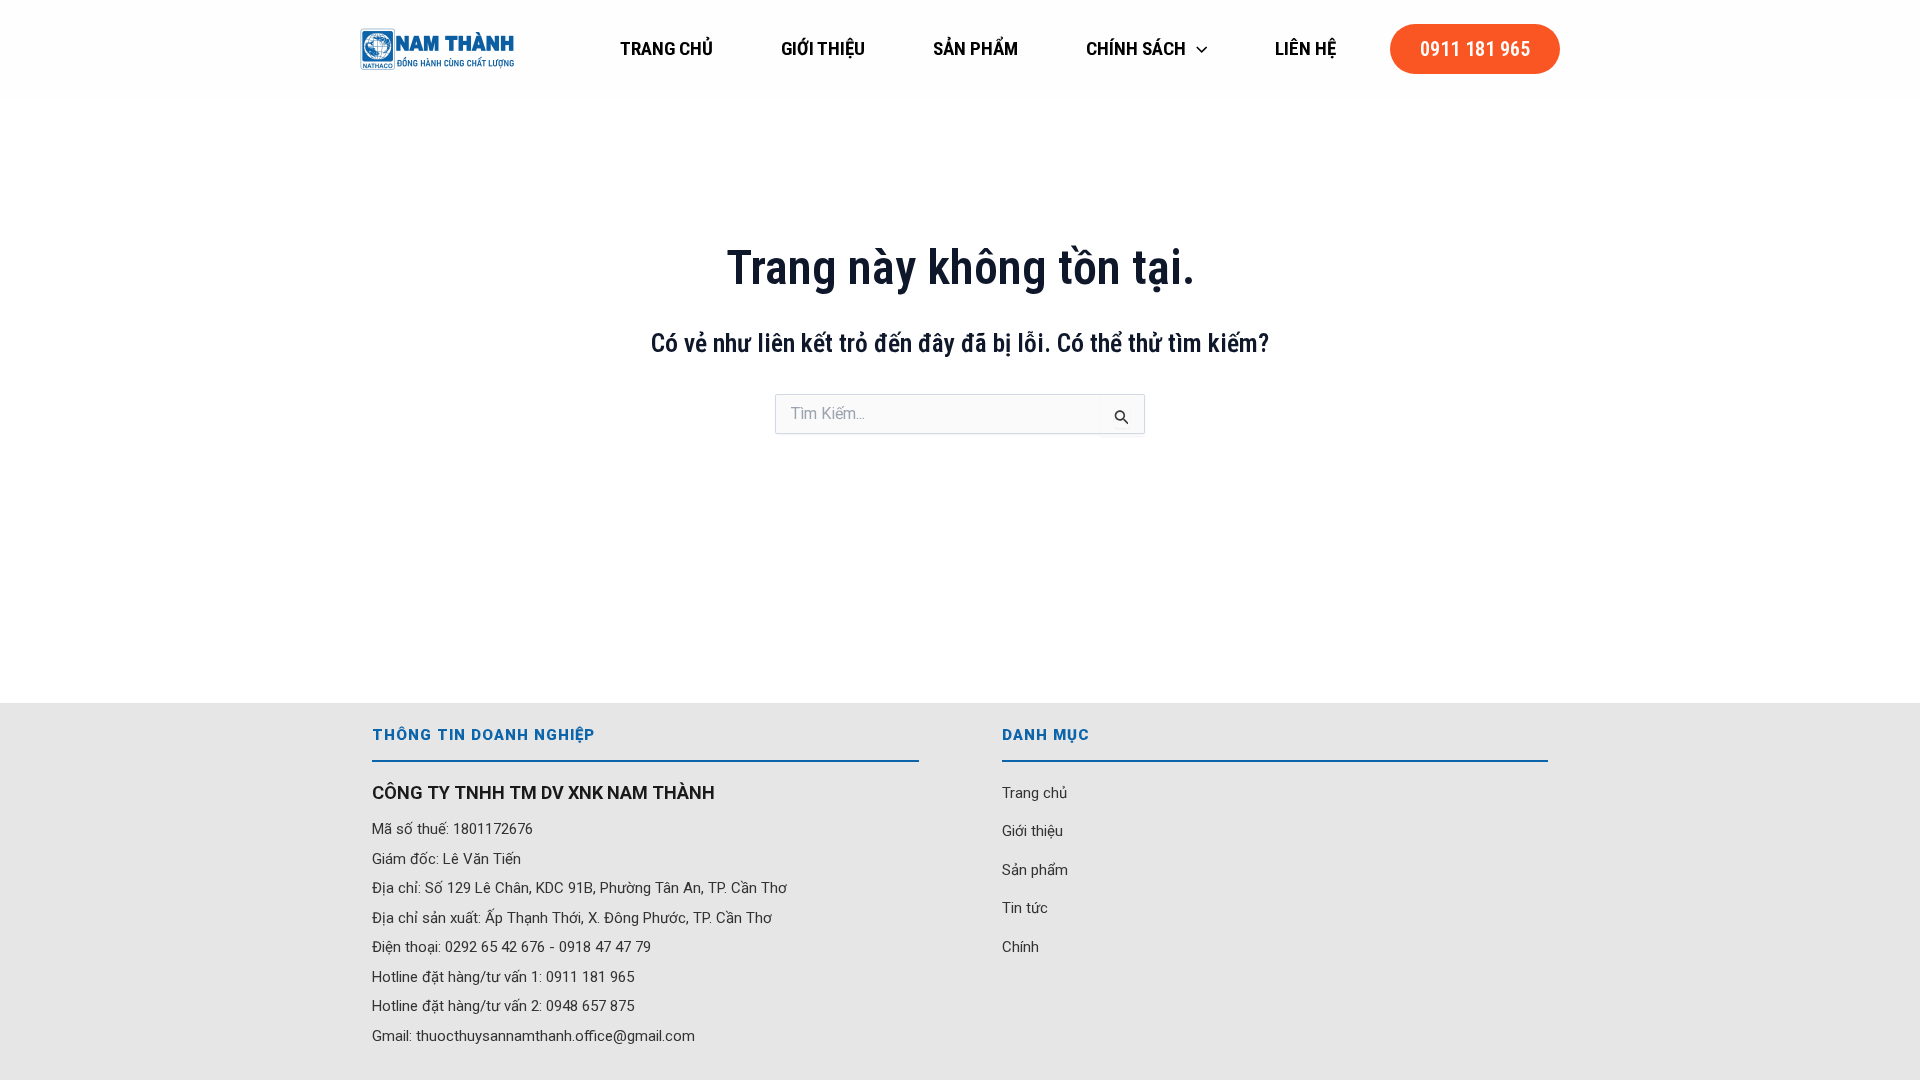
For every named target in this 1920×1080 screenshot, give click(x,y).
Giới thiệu (1032, 831)
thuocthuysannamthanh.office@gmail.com (555, 1036)
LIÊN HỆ (1305, 48)
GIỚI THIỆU (823, 48)
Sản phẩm (1035, 870)
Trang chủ (1034, 793)
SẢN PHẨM (975, 48)
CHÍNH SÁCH (1136, 48)
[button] (1196, 49)
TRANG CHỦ (666, 48)
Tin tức (1025, 908)
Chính (1020, 947)
